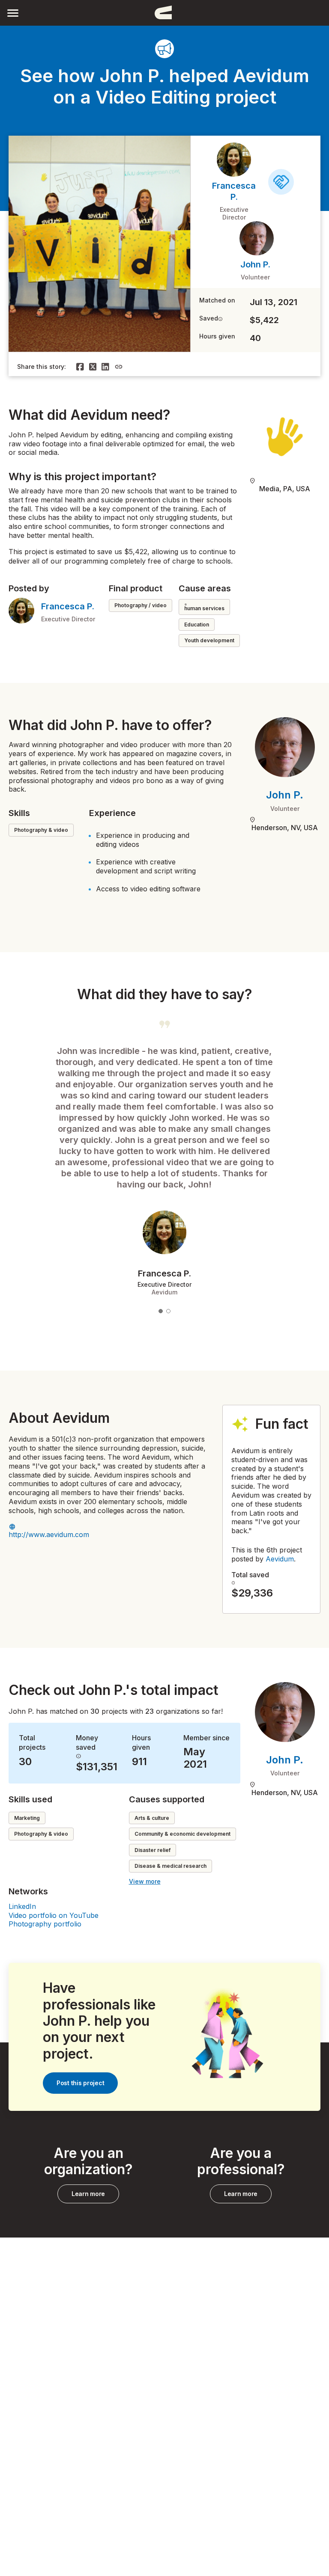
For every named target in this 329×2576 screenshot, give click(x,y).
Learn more (88, 2194)
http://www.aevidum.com (49, 1534)
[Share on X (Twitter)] (93, 367)
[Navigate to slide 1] (161, 1311)
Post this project (80, 2083)
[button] (13, 13)
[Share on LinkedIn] (105, 367)
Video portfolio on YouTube (54, 1915)
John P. (255, 264)
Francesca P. (68, 606)
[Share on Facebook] (80, 367)
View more (145, 1881)
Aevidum (280, 1559)
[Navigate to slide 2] (168, 1311)
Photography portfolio (45, 1924)
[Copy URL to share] (119, 367)
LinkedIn (22, 1906)
